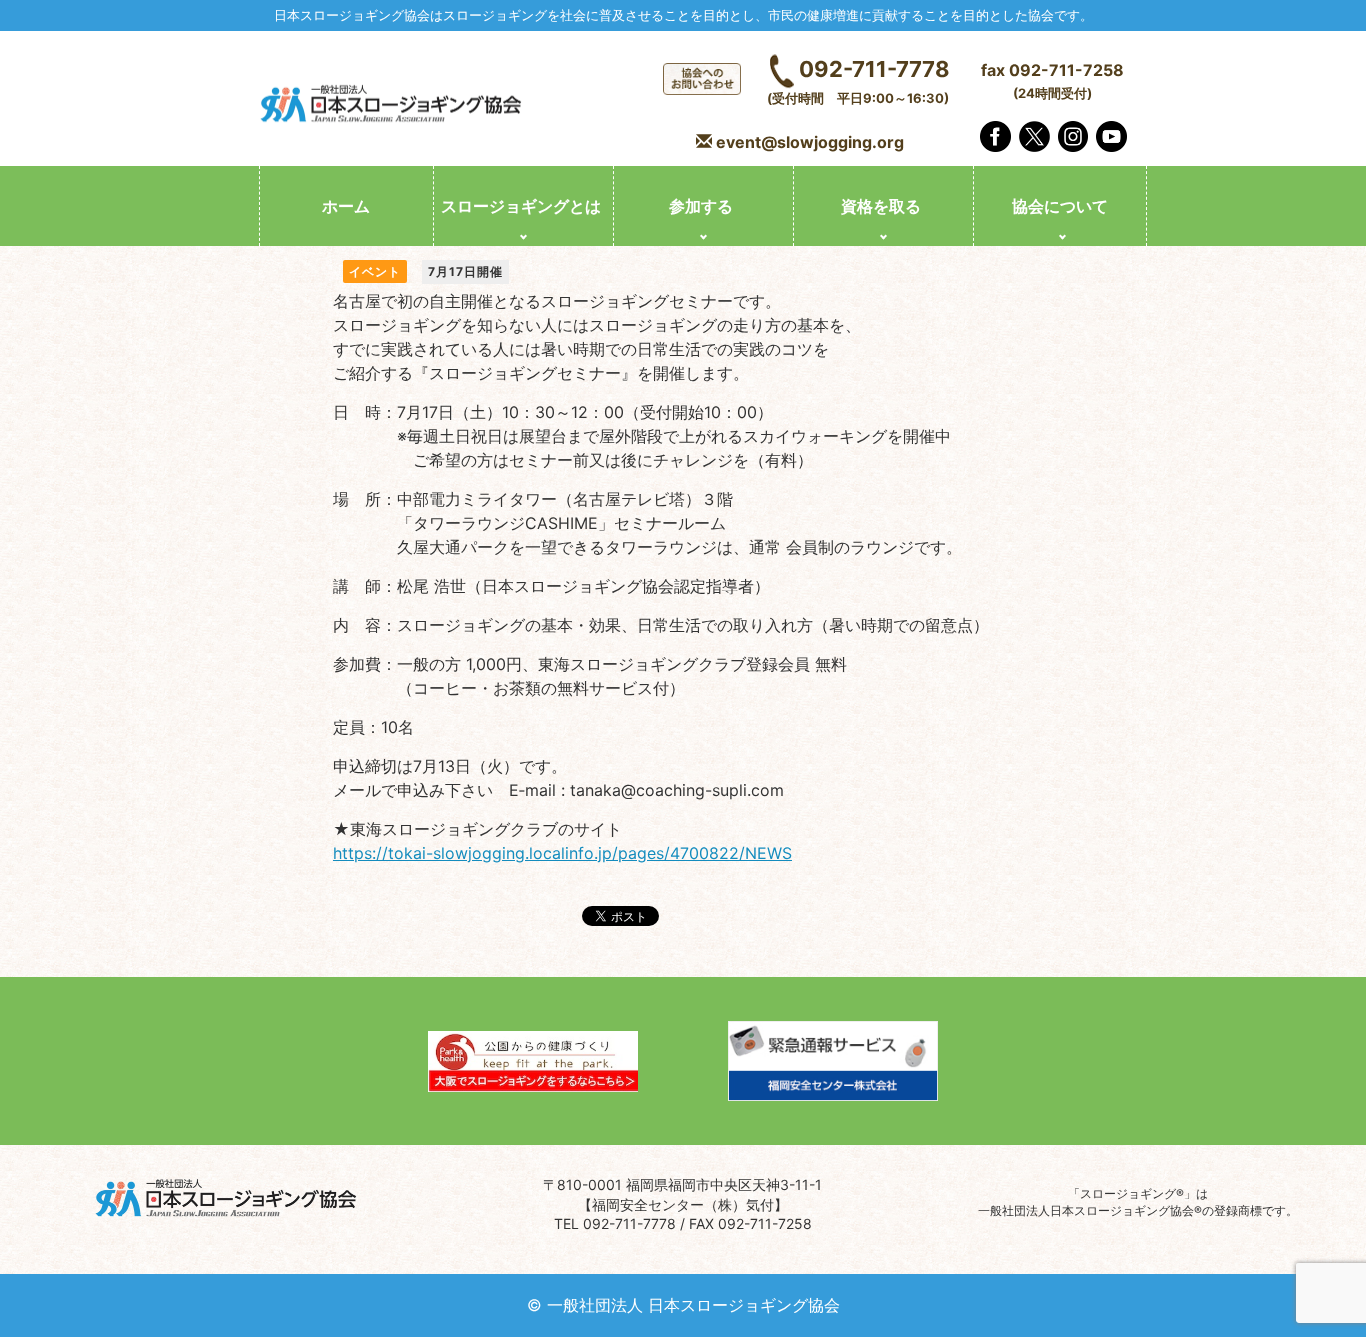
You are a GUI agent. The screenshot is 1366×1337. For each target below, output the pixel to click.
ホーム (346, 206)
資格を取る (881, 206)
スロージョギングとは (521, 206)
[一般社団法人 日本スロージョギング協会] (393, 106)
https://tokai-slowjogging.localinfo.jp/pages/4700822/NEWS (562, 853)
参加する (701, 206)
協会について (1060, 206)
